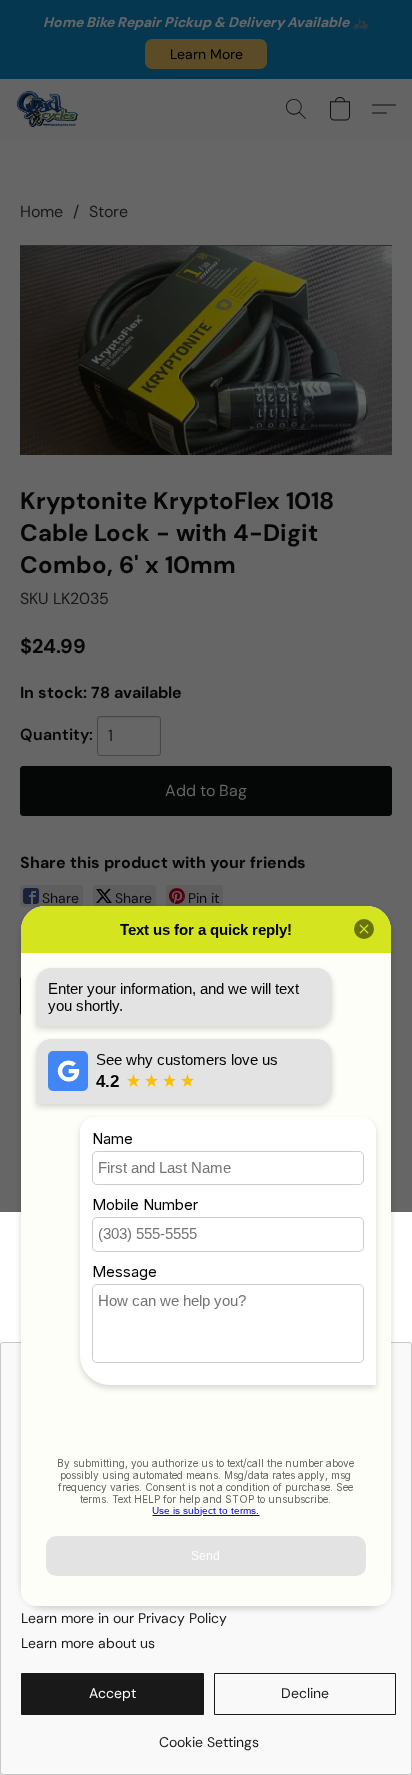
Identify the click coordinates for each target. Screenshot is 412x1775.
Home (41, 211)
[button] (206, 54)
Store (108, 211)
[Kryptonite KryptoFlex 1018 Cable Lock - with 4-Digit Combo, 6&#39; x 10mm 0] (206, 349)
